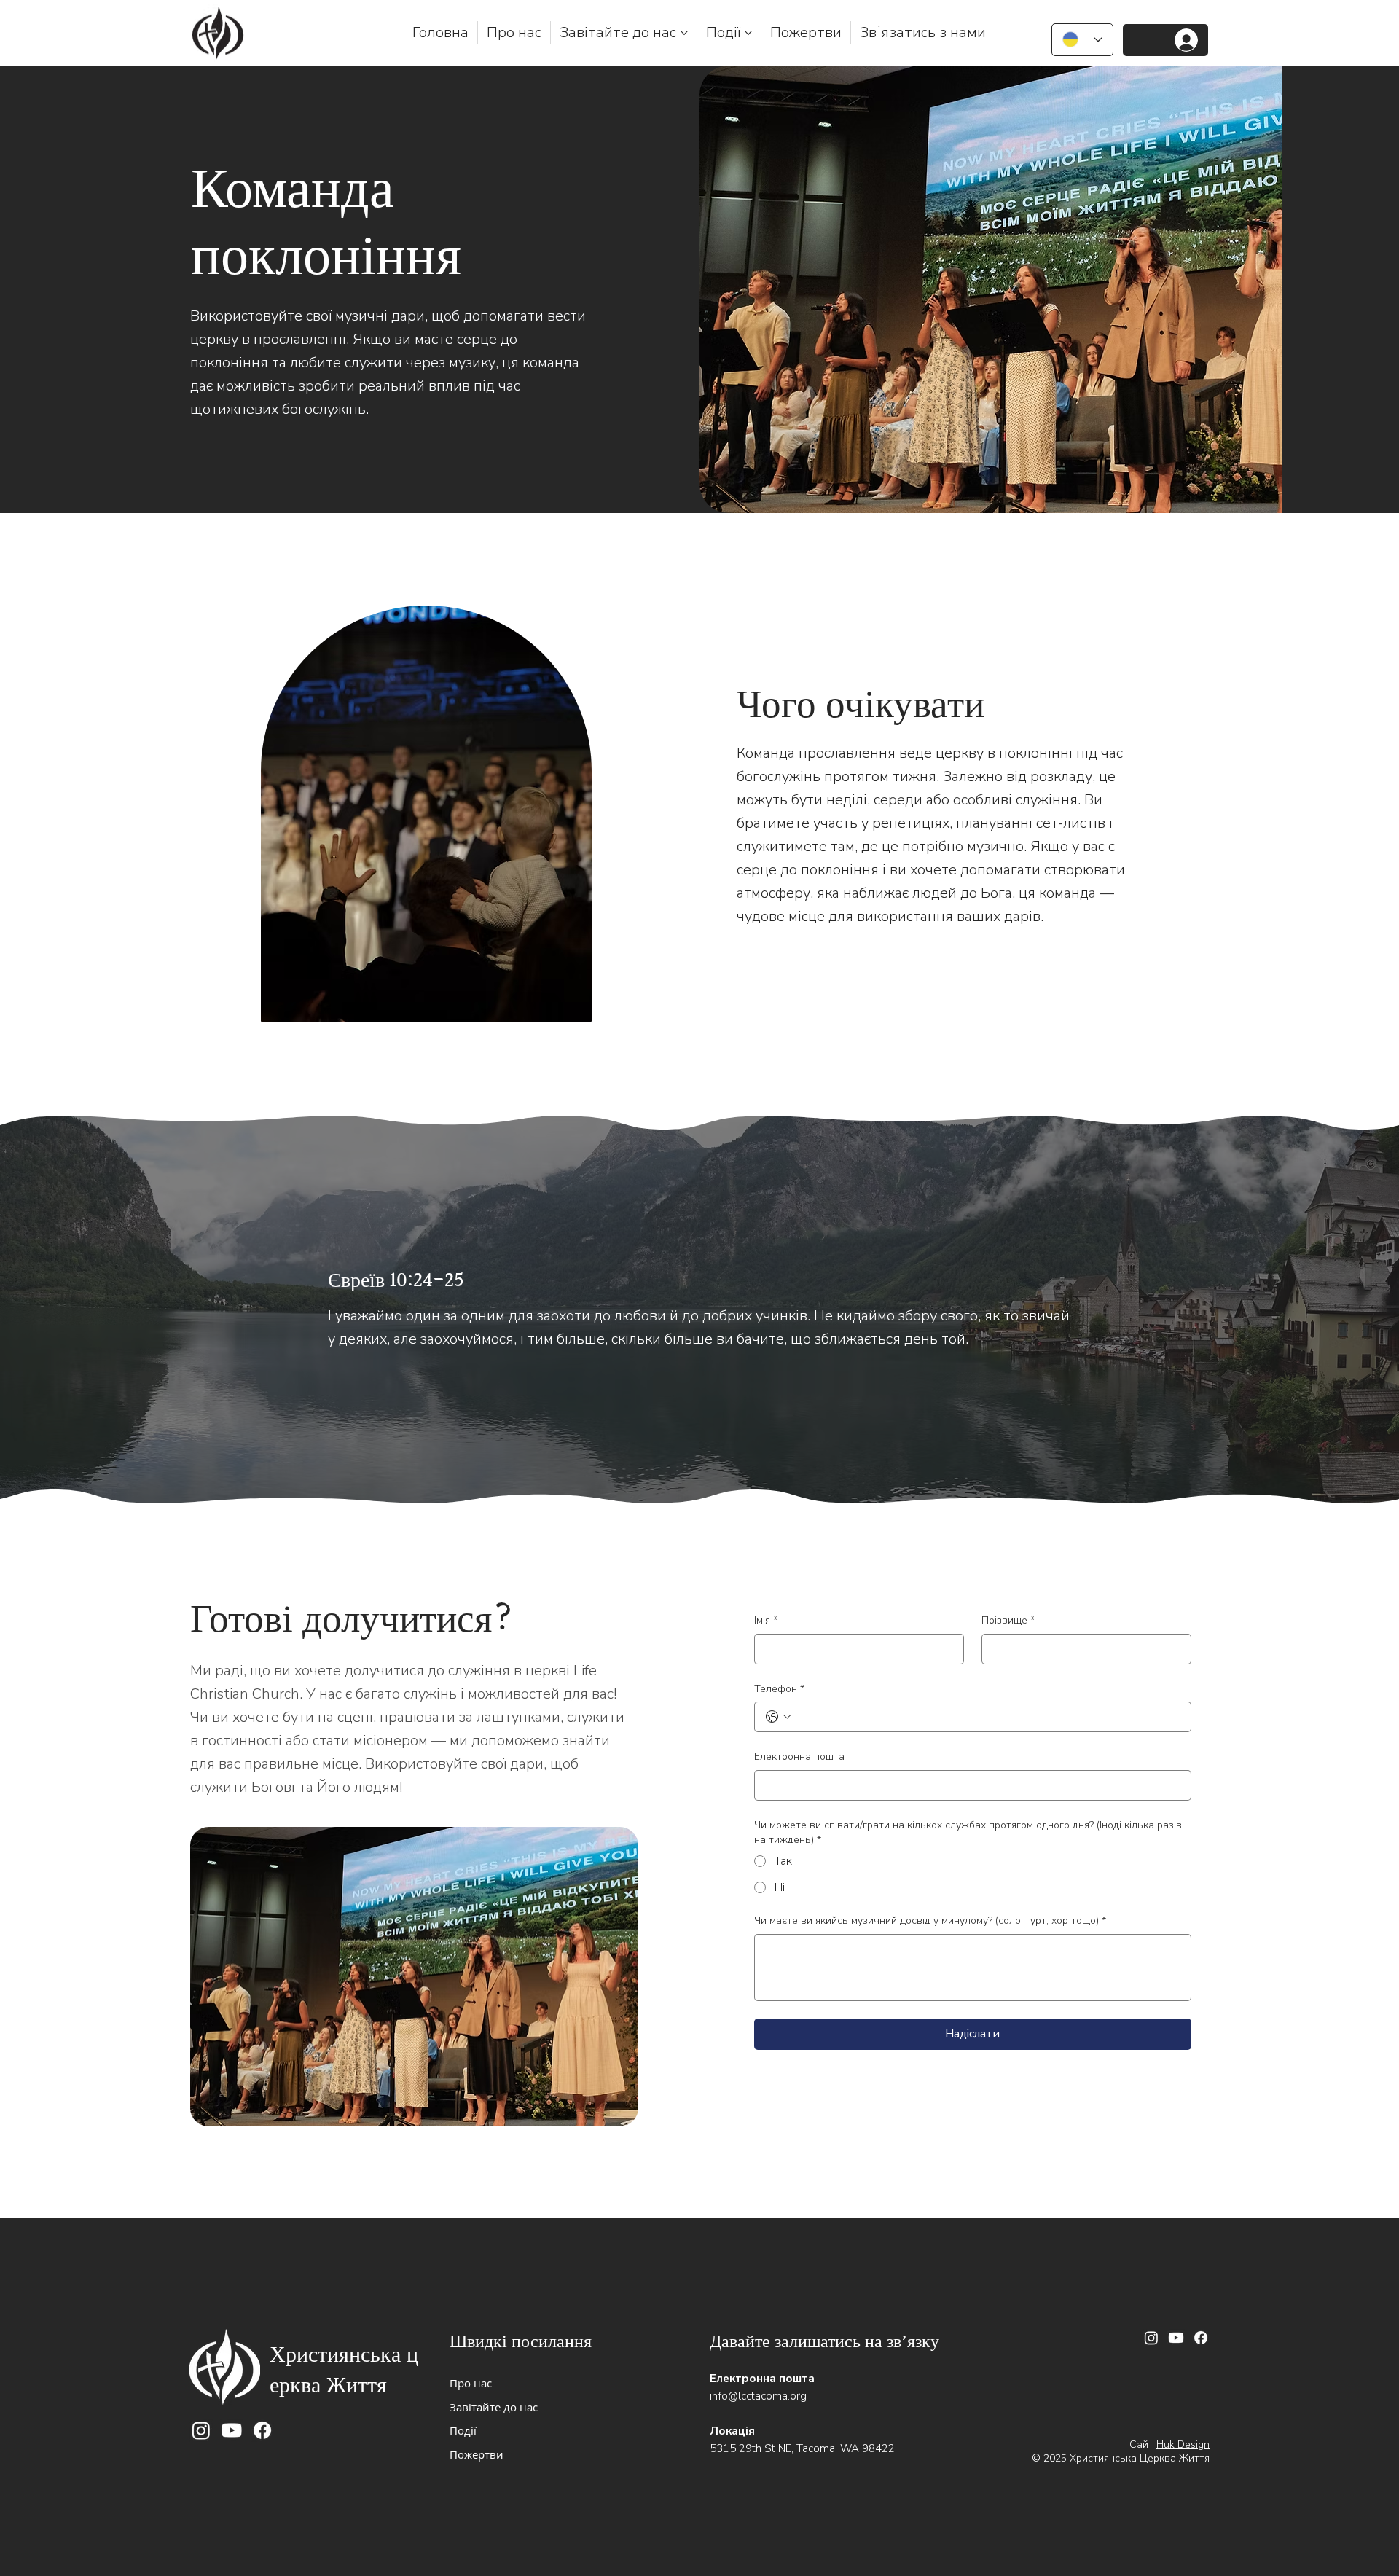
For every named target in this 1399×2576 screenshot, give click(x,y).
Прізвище (1008, 1620)
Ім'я (766, 1620)
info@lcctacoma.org (758, 2396)
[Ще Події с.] (748, 33)
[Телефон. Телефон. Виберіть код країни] (778, 1717)
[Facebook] (262, 2430)
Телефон (779, 1689)
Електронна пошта (799, 1757)
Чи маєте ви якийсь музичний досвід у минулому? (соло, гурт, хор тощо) (930, 1921)
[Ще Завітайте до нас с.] (684, 33)
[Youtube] (232, 2430)
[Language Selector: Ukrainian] (1082, 40)
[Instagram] (201, 2430)
